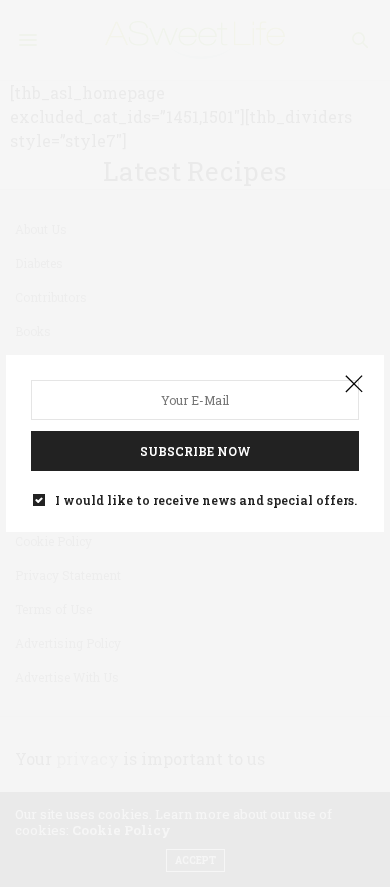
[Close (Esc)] (354, 385)
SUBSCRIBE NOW (195, 451)
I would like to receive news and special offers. (206, 500)
